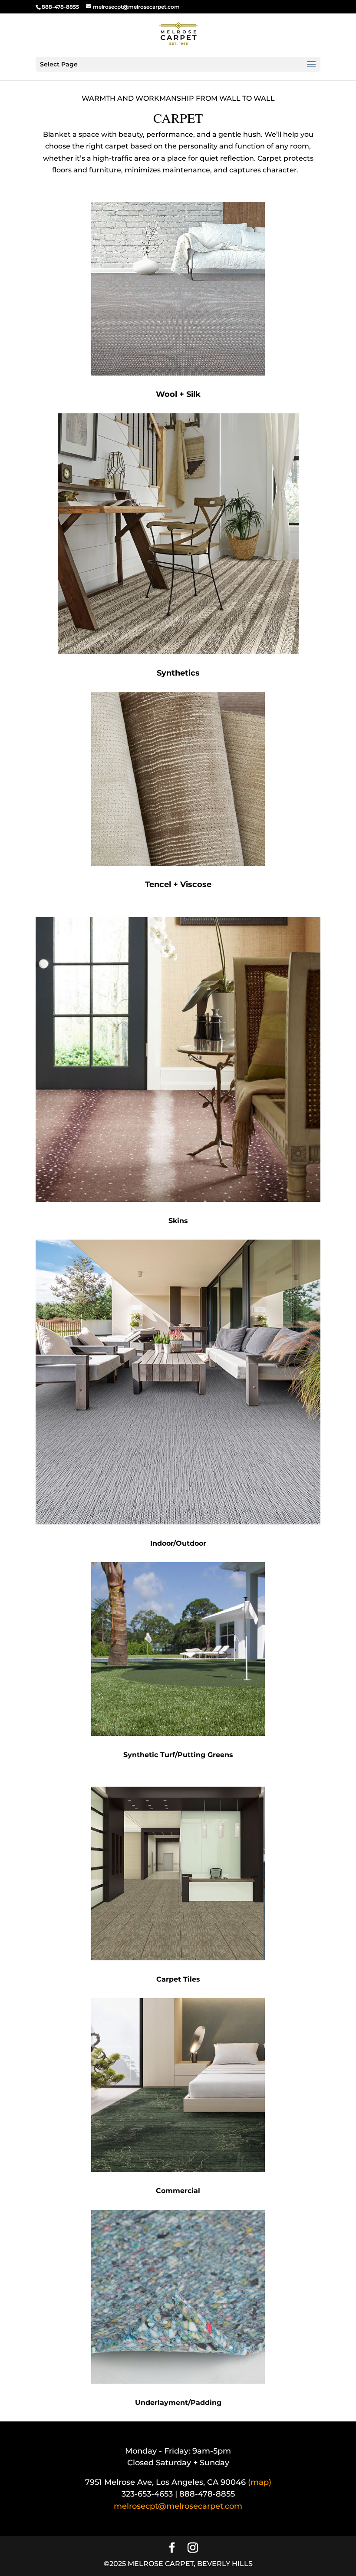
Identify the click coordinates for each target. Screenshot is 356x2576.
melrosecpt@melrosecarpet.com (178, 2506)
